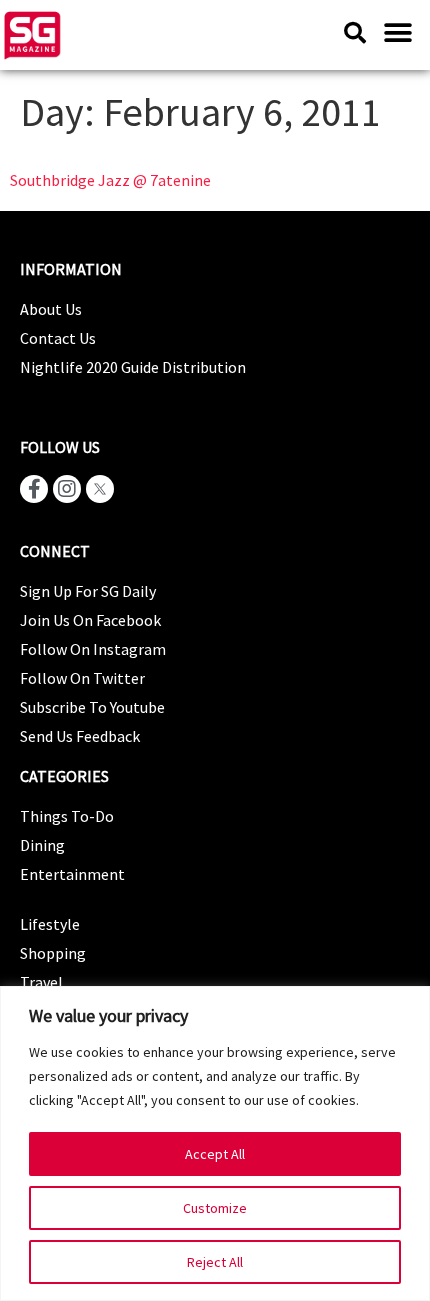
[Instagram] (67, 489)
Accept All (215, 1154)
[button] (397, 32)
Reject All (215, 1262)
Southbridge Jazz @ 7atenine (110, 180)
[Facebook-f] (34, 489)
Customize (215, 1208)
